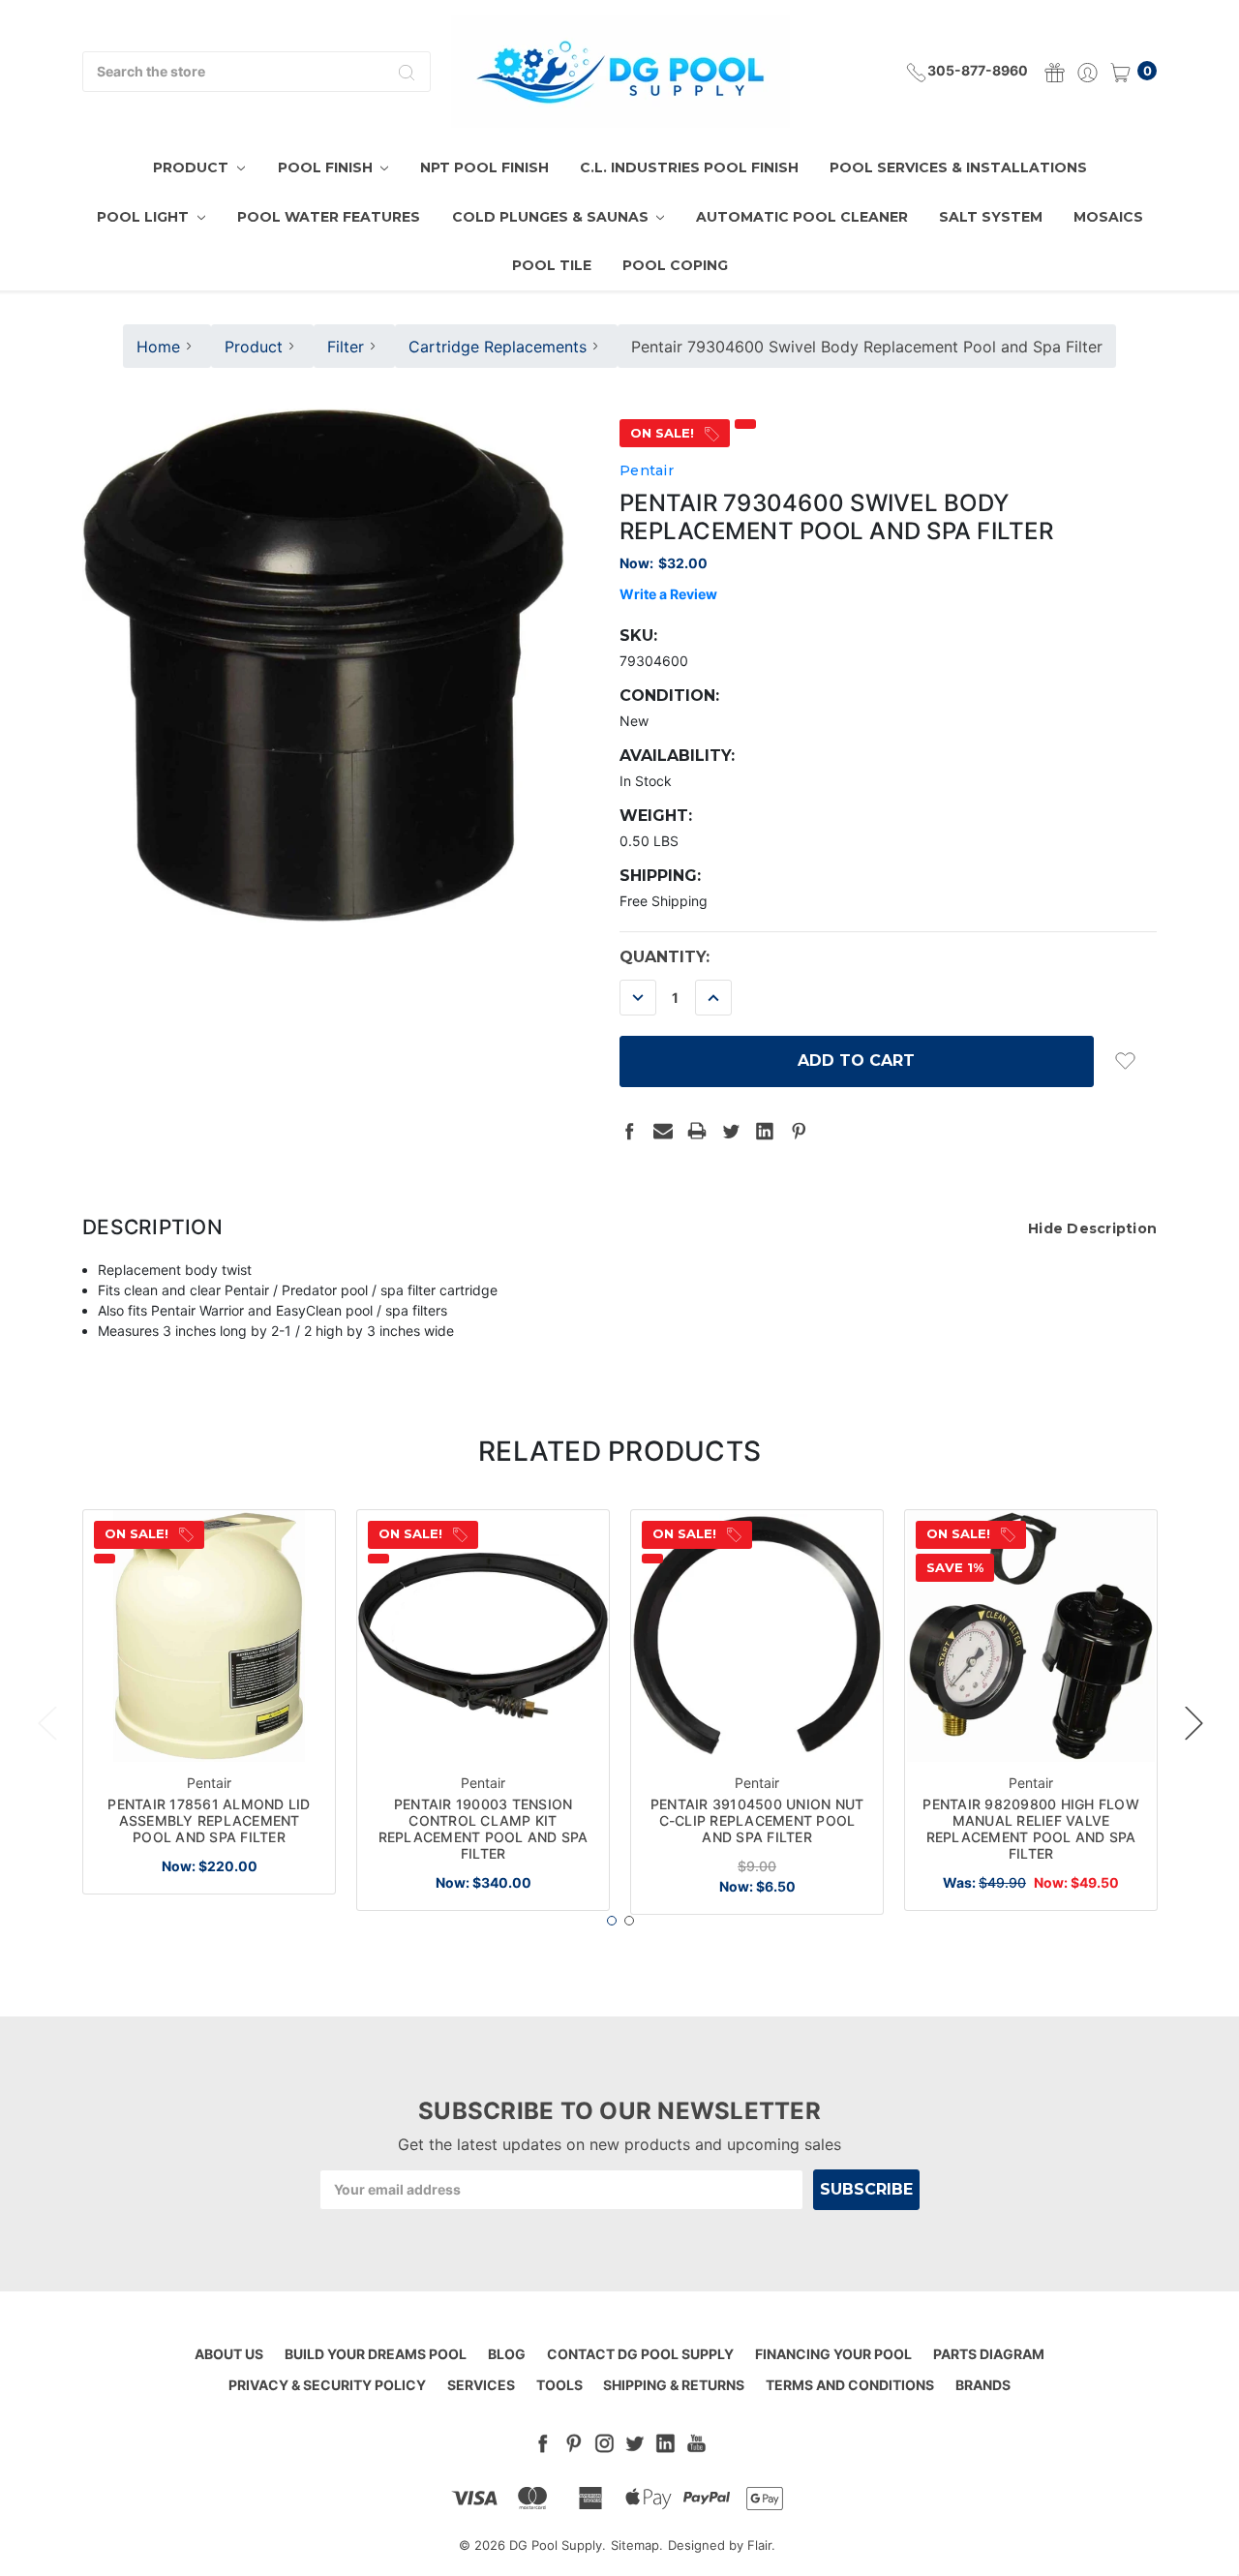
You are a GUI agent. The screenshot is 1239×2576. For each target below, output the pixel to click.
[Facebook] (629, 1131)
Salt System (991, 217)
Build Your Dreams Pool (376, 2354)
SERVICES (481, 2385)
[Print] (697, 1131)
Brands (983, 2385)
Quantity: (665, 957)
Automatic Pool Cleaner (802, 217)
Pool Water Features (329, 217)
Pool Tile (552, 265)
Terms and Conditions (850, 2385)
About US (229, 2354)
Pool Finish (327, 167)
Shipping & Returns (674, 2385)
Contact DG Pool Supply (640, 2354)
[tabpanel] (210, 1702)
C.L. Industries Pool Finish (689, 167)
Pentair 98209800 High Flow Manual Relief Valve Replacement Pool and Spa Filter (1031, 1828)
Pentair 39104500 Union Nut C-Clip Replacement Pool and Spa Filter (757, 1820)
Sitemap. (637, 2545)
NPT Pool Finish (484, 167)
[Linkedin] (765, 1131)
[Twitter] (731, 1131)
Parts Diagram (989, 2354)
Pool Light (145, 217)
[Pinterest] (799, 1131)
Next (1194, 1722)
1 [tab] (612, 1921)
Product (193, 167)
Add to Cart (210, 1729)
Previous (46, 1722)
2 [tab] (629, 1921)
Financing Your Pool (833, 2354)
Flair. (761, 2545)
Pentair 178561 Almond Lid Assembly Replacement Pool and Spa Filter (209, 1820)
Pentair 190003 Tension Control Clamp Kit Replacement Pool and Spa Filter (484, 1828)
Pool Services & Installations (958, 167)
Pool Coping (675, 265)
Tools (559, 2385)
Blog (507, 2354)
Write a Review (668, 594)
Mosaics (1108, 217)
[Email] (663, 1131)
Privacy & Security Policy (327, 2385)
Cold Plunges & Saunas (552, 217)
